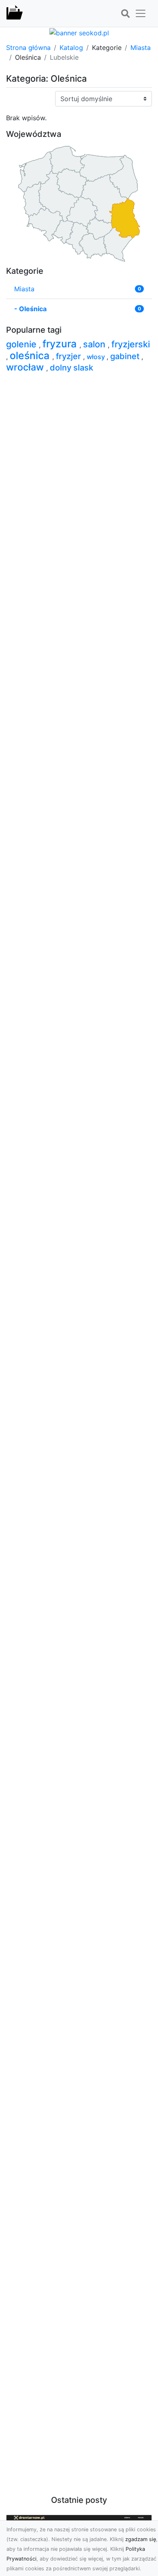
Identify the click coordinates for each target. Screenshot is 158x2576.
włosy (97, 357)
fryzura (61, 344)
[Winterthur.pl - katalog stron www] (15, 13)
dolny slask (72, 368)
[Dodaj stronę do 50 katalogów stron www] (79, 32)
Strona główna (28, 48)
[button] (125, 14)
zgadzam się (141, 2539)
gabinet (126, 356)
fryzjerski (131, 344)
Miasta (141, 48)
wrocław (26, 367)
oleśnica (31, 355)
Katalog (71, 48)
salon (95, 344)
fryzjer (69, 356)
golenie (22, 344)
